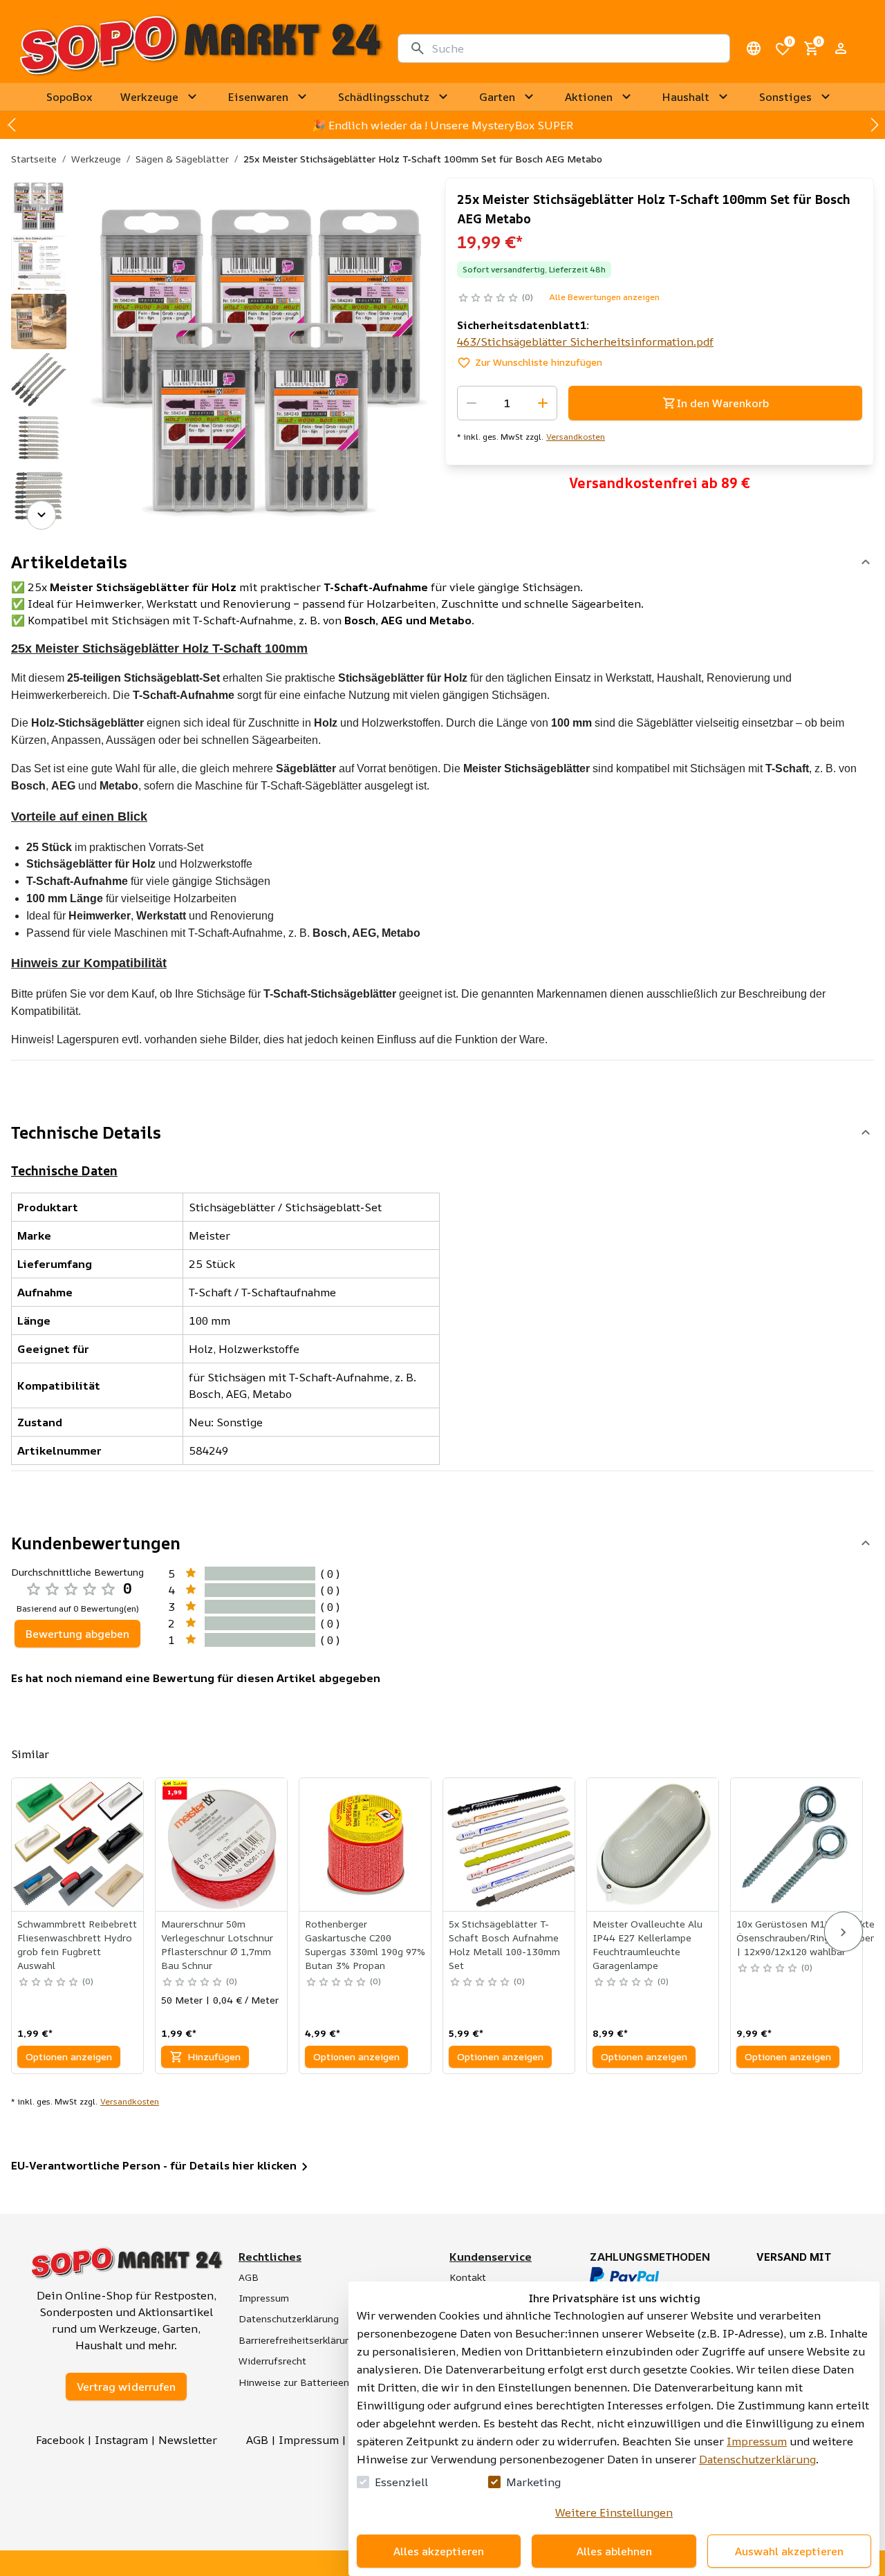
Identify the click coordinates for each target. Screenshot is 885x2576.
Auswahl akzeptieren (789, 2551)
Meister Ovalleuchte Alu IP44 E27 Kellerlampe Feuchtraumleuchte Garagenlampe (648, 1944)
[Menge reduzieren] (472, 403)
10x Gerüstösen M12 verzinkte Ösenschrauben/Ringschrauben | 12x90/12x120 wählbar (806, 1938)
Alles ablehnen (614, 2551)
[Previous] (41, 197)
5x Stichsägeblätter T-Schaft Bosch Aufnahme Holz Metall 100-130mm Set (504, 1944)
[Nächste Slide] (874, 125)
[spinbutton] (507, 403)
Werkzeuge (96, 159)
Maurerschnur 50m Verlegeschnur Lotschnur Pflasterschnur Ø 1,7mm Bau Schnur (217, 1944)
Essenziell (401, 2482)
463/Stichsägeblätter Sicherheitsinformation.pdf (585, 342)
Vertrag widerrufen (126, 2387)
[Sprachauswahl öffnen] (754, 48)
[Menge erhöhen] (543, 403)
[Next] (41, 515)
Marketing (533, 2482)
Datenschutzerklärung (757, 2459)
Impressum (757, 2441)
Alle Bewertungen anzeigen (604, 297)
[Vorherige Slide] (11, 125)
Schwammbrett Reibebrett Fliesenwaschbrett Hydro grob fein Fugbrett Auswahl (77, 1944)
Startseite (34, 159)
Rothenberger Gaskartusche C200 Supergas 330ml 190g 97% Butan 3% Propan (365, 1944)
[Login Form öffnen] (841, 48)
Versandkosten (576, 437)
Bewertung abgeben (77, 1634)
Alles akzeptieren (439, 2551)
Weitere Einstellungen (614, 2512)
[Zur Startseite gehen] (200, 48)
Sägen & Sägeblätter (182, 159)
